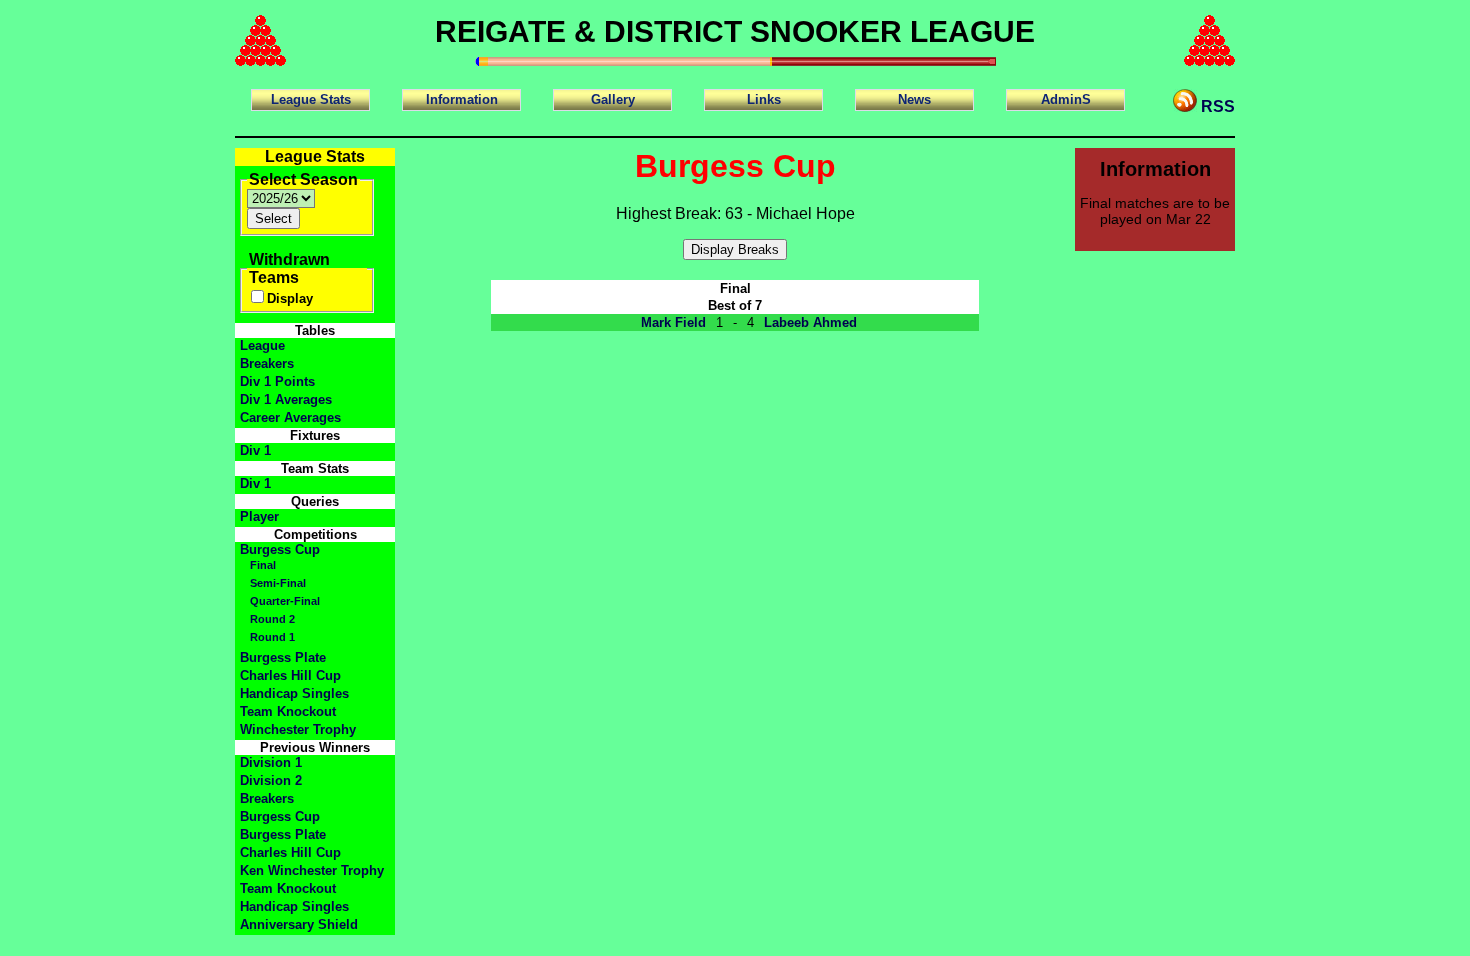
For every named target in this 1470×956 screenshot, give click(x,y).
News (914, 99)
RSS (1216, 106)
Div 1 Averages (286, 399)
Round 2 (272, 619)
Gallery (613, 99)
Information (462, 99)
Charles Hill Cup (290, 675)
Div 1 (255, 450)
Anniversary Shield (299, 924)
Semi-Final (278, 583)
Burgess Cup (280, 549)
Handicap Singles (294, 693)
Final (263, 565)
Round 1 (272, 637)
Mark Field (673, 322)
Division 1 (271, 762)
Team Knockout (288, 711)
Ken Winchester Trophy (312, 870)
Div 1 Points (277, 381)
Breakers (267, 363)
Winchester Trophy (298, 729)
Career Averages (290, 417)
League (262, 345)
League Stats (311, 99)
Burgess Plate (283, 657)
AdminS (1066, 99)
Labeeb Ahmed (810, 322)
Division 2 (271, 780)
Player (259, 516)
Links (764, 99)
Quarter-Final (285, 601)
